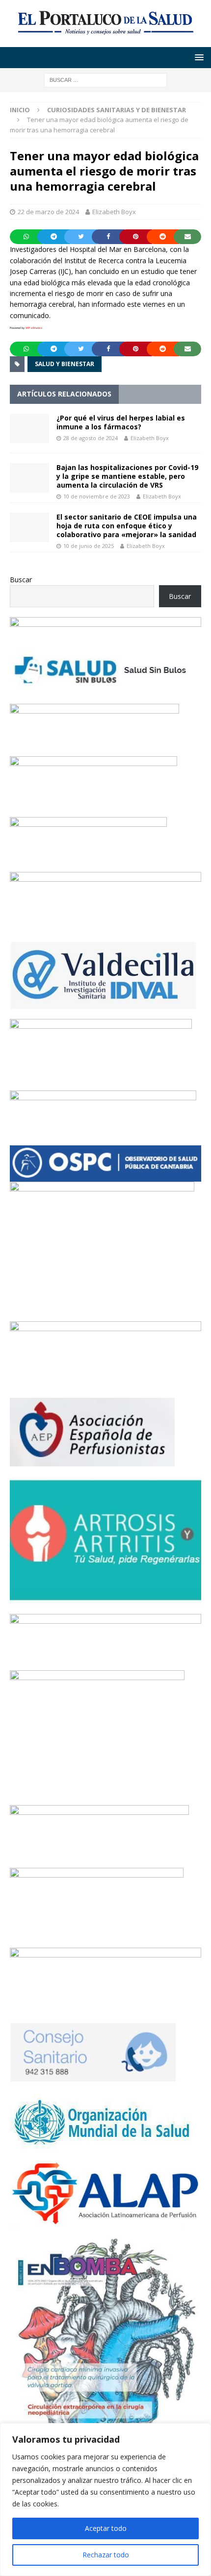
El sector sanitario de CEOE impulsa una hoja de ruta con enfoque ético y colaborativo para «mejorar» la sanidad (127, 526)
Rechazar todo (106, 2555)
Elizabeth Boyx (114, 212)
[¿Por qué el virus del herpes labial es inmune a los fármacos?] (29, 428)
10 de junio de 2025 (89, 546)
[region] (105, 2500)
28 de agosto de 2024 (91, 438)
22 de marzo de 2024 (48, 212)
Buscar (21, 580)
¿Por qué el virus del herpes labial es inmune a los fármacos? (121, 422)
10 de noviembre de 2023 (97, 496)
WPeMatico (34, 328)
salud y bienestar (65, 364)
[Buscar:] (105, 79)
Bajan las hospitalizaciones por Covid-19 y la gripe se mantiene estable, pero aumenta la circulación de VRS (127, 476)
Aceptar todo (106, 2528)
